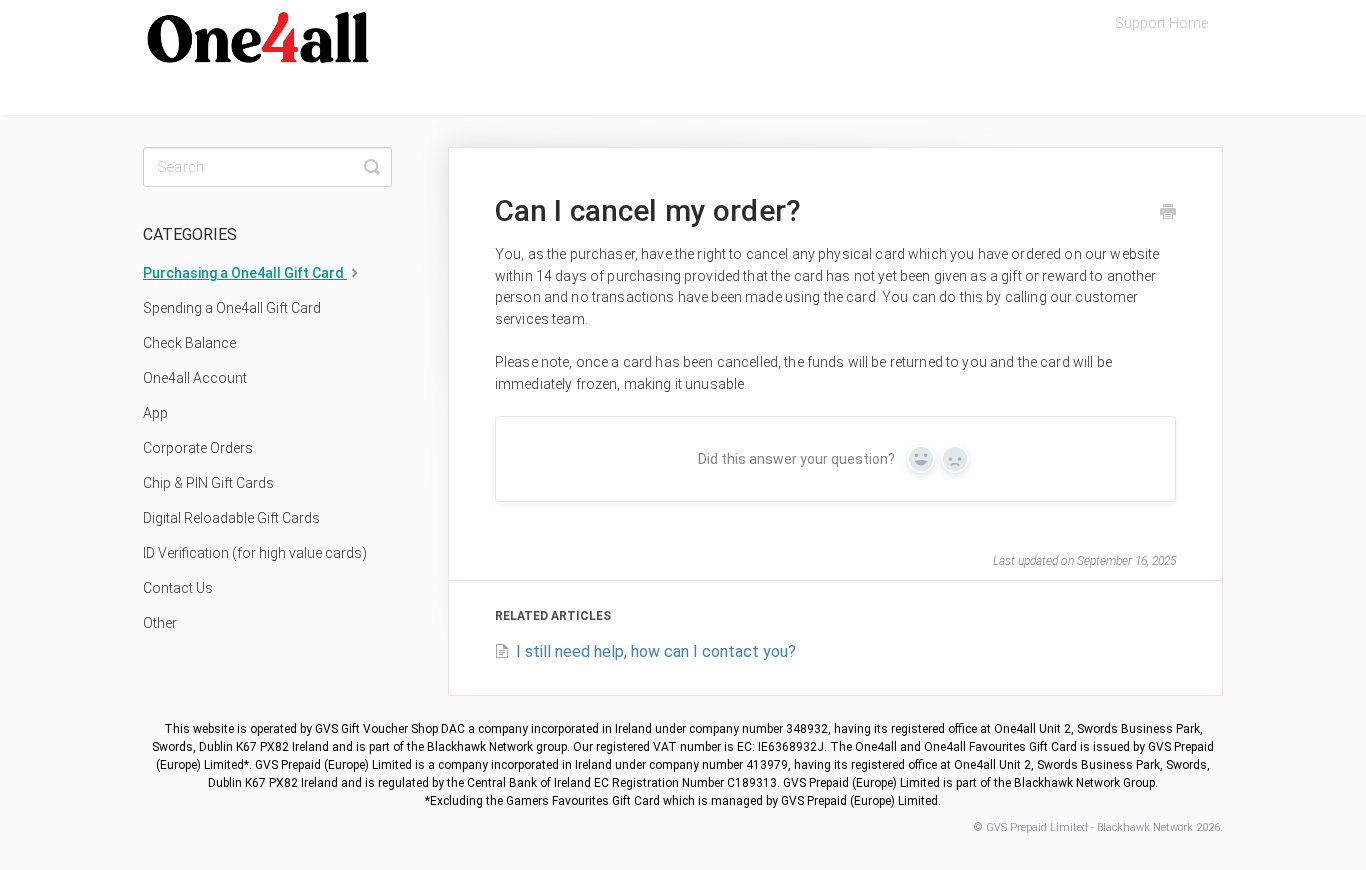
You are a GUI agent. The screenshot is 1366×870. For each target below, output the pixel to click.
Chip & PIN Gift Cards (208, 483)
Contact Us (178, 588)
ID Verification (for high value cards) (255, 553)
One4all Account (195, 378)
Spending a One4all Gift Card (232, 308)
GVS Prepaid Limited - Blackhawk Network (1089, 827)
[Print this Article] (1168, 214)
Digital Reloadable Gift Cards (231, 518)
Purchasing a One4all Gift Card (245, 273)
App (155, 413)
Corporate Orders (198, 448)
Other (160, 623)
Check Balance (189, 343)
